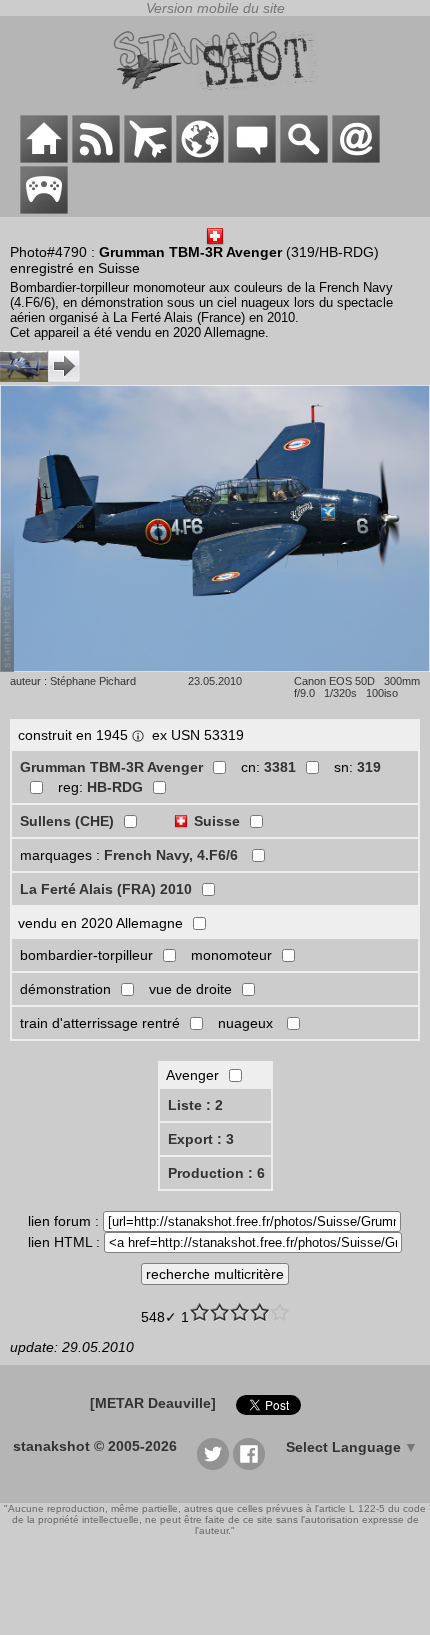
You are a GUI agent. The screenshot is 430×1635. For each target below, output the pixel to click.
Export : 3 (201, 1139)
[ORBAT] (148, 158)
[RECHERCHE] (304, 158)
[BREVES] (96, 158)
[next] (40, 377)
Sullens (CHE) (67, 821)
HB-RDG (115, 787)
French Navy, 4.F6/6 (173, 855)
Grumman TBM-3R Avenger (111, 767)
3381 (280, 767)
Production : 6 (216, 1173)
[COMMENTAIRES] (252, 158)
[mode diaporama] (215, 667)
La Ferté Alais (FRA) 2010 (106, 889)
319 (369, 767)
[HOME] (44, 158)
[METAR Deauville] (153, 1403)
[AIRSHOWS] (200, 158)
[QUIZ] (44, 209)
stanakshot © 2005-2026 (95, 1446)
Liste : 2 (195, 1105)
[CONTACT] (356, 158)
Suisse (217, 821)
